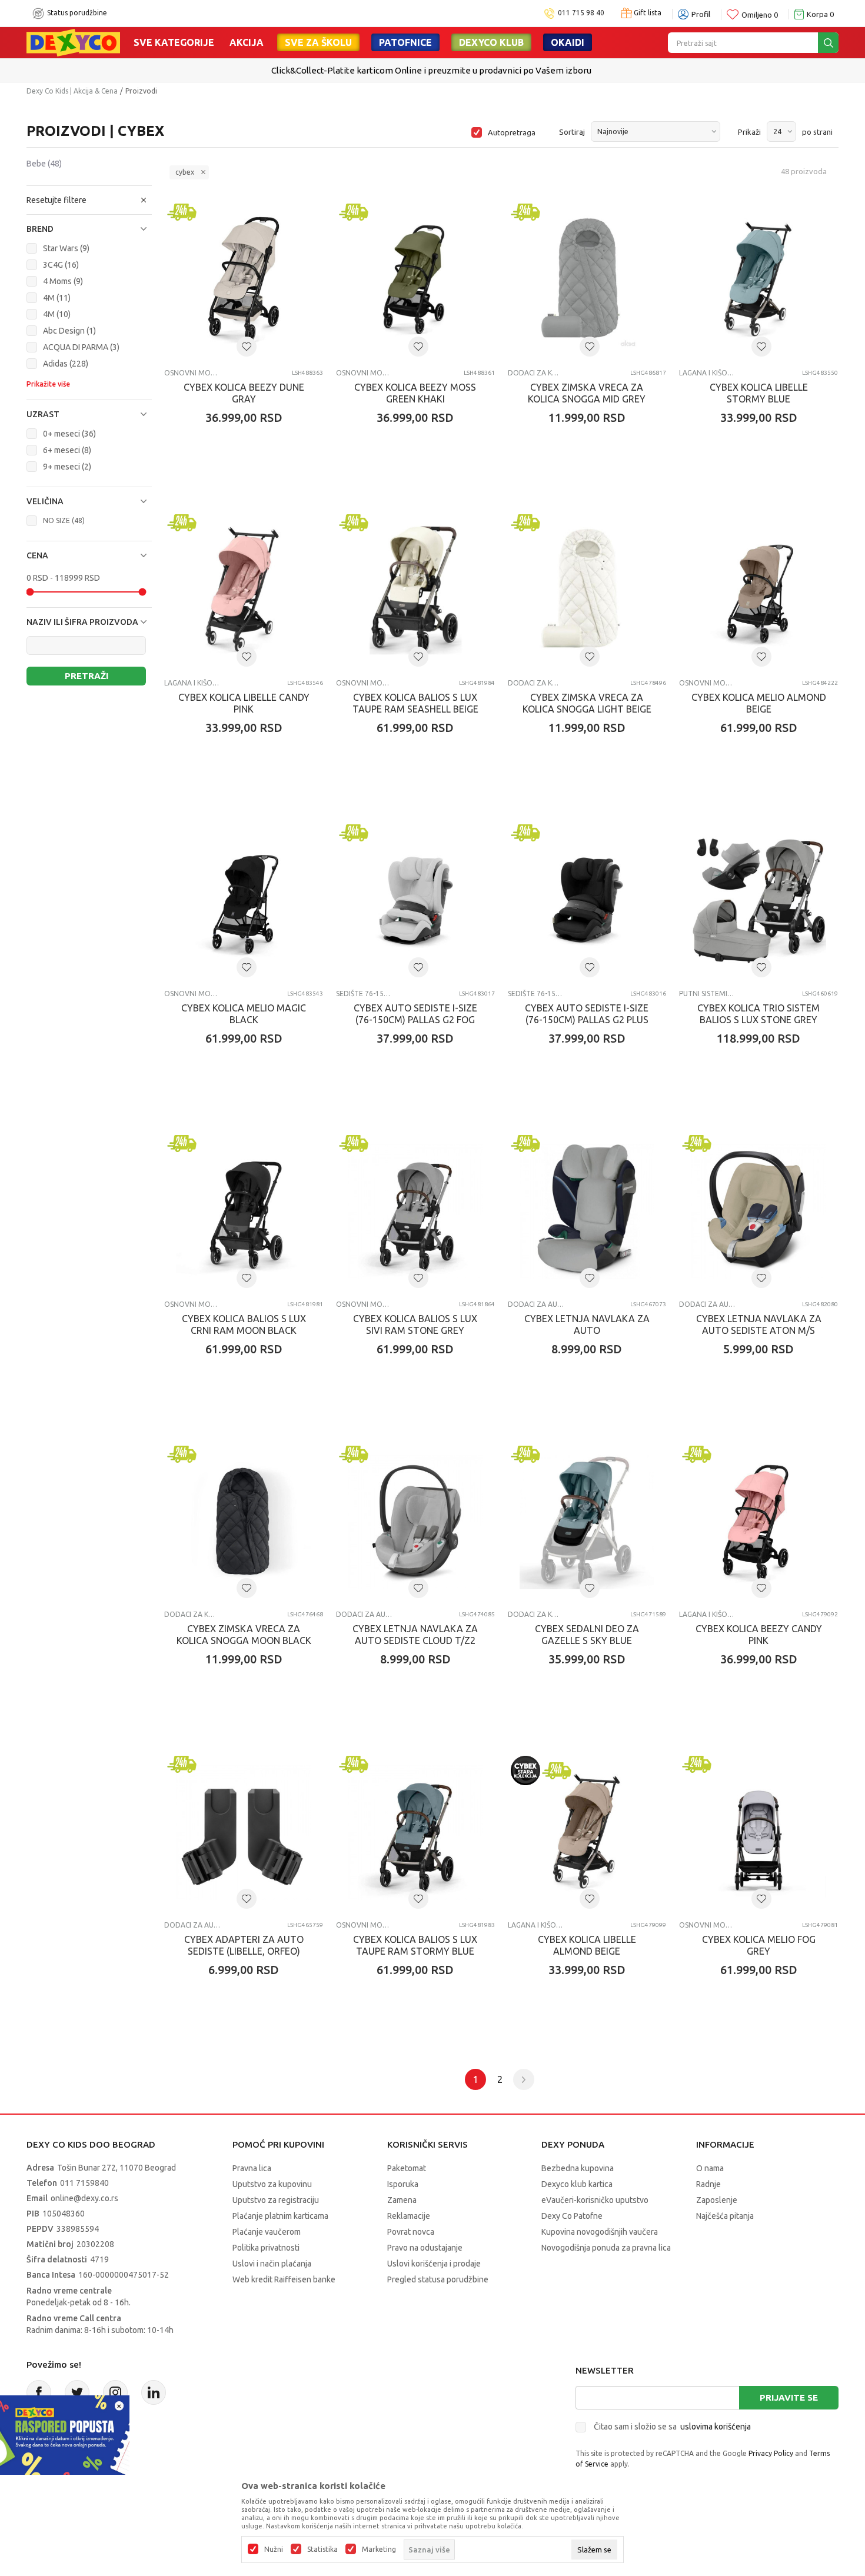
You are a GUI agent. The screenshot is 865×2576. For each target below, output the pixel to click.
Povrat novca (411, 2232)
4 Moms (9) (63, 281)
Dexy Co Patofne (572, 2216)
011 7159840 (84, 2183)
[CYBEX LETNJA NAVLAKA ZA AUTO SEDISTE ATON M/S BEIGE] (758, 1212)
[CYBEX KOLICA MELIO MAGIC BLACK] (244, 901)
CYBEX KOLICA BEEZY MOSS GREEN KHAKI (415, 393)
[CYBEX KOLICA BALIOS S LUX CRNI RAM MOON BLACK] (244, 1212)
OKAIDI (568, 42)
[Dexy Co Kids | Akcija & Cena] (73, 42)
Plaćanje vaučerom (267, 2232)
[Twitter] (77, 2392)
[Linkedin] (154, 2392)
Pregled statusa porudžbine (438, 2279)
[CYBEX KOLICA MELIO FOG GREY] (758, 1832)
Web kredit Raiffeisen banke (284, 2279)
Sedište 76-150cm (364, 994)
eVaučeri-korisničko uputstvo (595, 2200)
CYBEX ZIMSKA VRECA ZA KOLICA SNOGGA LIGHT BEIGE (587, 703)
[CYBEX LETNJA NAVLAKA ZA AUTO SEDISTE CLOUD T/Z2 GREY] (415, 1522)
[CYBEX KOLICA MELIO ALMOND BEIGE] (758, 591)
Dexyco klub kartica (577, 2184)
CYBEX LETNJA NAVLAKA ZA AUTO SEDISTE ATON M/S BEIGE (759, 1330)
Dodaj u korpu (250, 487)
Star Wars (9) (66, 248)
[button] (89, 200)
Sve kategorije (174, 42)
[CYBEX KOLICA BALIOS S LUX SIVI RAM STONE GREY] (415, 1212)
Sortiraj (572, 132)
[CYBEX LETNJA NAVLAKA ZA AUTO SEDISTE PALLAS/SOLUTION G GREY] (587, 1212)
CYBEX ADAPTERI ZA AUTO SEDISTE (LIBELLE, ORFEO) (244, 1945)
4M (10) (57, 314)
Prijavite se (789, 2397)
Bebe (44, 164)
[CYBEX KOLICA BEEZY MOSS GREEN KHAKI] (415, 280)
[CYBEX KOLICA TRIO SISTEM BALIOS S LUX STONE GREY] (758, 901)
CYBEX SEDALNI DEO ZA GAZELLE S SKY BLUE (587, 1635)
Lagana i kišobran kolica (707, 373)
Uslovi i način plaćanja (272, 2264)
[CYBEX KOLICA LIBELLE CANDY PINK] (244, 591)
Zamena (402, 2200)
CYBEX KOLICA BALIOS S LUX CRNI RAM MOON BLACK (244, 1324)
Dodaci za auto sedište (536, 1304)
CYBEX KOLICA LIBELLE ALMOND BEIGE (587, 1945)
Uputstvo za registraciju (276, 2200)
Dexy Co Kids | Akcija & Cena (72, 91)
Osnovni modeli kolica (192, 373)
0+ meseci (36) (69, 434)
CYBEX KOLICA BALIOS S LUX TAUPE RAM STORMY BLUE (415, 1945)
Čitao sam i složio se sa (672, 2427)
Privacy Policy (771, 2453)
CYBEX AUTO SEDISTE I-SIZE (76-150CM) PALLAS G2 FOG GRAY (415, 1020)
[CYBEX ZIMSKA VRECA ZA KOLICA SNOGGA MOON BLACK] (244, 1522)
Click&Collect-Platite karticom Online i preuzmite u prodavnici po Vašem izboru (431, 70)
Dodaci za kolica (536, 373)
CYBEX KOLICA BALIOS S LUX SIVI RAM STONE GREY (415, 1324)
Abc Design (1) (69, 331)
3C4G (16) (61, 265)
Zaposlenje (717, 2200)
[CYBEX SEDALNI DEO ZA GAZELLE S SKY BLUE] (587, 1522)
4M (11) (57, 298)
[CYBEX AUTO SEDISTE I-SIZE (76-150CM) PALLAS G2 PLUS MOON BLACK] (587, 901)
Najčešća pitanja (725, 2216)
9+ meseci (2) (67, 467)
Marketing (379, 2550)
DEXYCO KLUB (491, 42)
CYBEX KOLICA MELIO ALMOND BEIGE (759, 703)
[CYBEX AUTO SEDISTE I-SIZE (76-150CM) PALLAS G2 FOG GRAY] (415, 901)
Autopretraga (512, 132)
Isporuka (403, 2184)
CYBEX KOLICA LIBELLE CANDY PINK (244, 703)
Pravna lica (252, 2168)
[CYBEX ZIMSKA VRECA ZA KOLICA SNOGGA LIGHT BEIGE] (587, 591)
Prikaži (749, 132)
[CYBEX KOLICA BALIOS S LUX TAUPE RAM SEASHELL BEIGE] (415, 591)
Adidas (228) (66, 364)
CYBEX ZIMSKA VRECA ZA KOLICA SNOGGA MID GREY (587, 393)
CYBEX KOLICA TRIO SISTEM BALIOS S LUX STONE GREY (758, 1014)
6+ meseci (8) (67, 450)
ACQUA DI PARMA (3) (81, 347)
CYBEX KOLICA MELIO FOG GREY (759, 1945)
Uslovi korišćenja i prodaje (434, 2264)
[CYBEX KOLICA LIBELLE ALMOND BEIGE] (587, 1832)
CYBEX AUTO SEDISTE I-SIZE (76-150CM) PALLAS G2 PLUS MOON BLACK (587, 1020)
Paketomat (407, 2168)
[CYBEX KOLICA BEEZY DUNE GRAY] (244, 280)
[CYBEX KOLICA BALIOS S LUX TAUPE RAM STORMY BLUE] (415, 1832)
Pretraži (86, 676)
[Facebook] (39, 2392)
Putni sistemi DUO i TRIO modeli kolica (707, 994)
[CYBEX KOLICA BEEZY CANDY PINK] (758, 1522)
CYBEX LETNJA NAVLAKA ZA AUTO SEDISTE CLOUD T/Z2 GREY (415, 1640)
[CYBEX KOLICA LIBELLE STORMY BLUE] (758, 280)
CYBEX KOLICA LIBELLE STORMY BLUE (759, 393)
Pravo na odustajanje (425, 2248)
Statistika (322, 2550)
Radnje (708, 2184)
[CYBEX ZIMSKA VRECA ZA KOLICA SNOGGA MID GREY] (587, 280)
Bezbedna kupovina (578, 2168)
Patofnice (405, 42)
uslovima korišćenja (716, 2427)
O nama (710, 2168)
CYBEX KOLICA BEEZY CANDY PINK (759, 1635)
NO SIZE (64, 520)
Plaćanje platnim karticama (280, 2216)
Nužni (274, 2550)
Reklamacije (409, 2216)
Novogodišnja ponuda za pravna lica (606, 2248)
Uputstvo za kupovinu (272, 2184)
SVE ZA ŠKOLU (318, 42)
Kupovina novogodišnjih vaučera (600, 2232)
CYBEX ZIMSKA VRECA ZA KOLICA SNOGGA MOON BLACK (244, 1635)
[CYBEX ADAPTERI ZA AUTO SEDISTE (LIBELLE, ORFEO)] (244, 1832)
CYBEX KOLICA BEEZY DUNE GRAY (244, 393)
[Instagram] (115, 2392)
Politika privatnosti (266, 2248)
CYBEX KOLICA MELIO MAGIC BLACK (244, 1014)
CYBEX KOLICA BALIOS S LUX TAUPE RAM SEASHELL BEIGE (415, 703)
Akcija (247, 42)
